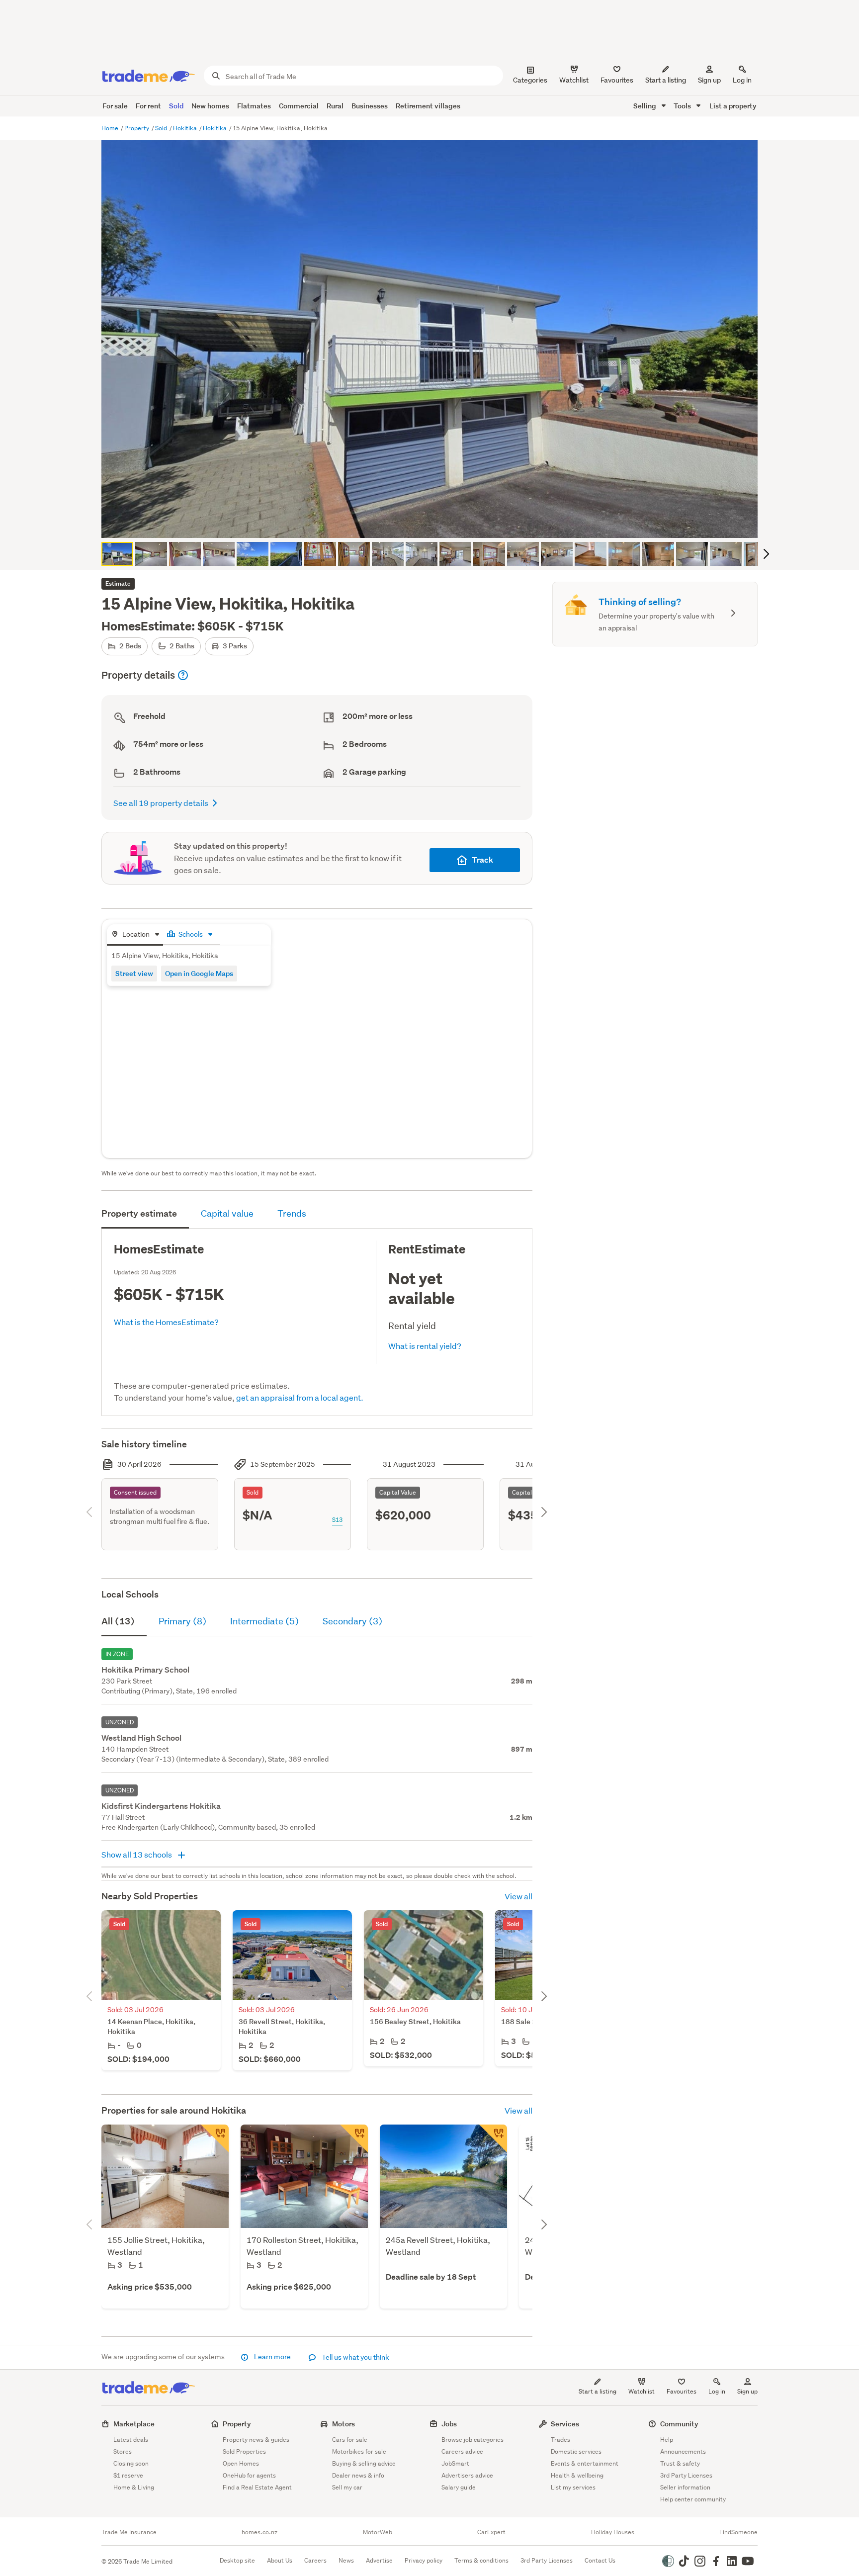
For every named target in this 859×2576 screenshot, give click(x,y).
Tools (683, 106)
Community (679, 2424)
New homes (210, 106)
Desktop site (237, 2560)
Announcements (683, 2451)
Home (111, 128)
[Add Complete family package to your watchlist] (215, 2138)
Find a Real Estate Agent (257, 2487)
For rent (148, 106)
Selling (645, 106)
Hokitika (186, 128)
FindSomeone (738, 2532)
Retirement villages (428, 106)
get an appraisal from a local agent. (300, 1397)
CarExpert (491, 2532)
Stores (123, 2451)
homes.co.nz (259, 2532)
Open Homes (241, 2463)
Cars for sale (350, 2440)
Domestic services (576, 2451)
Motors (344, 2424)
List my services (573, 2487)
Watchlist (642, 2391)
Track (482, 860)
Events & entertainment (585, 2463)
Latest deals (131, 2440)
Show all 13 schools (137, 1854)
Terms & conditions (481, 2560)
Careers (315, 2560)
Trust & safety (680, 2463)
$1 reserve (128, 2475)
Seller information (685, 2487)
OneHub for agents (249, 2475)
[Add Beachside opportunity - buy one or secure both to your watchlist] (493, 2138)
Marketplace (134, 2424)
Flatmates (254, 106)
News (346, 2560)
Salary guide (459, 2487)
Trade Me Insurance (129, 2532)
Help (667, 2440)
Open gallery (435, 522)
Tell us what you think (355, 2357)
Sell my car (347, 2487)
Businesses (370, 106)
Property (137, 128)
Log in (742, 80)
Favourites (682, 2391)
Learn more (272, 2357)
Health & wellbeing (577, 2475)
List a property (733, 106)
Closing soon (131, 2463)
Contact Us (600, 2560)
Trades (560, 2440)
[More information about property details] (183, 675)
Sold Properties (244, 2451)
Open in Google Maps (199, 973)
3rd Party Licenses (686, 2475)
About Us (280, 2560)
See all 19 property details (161, 803)
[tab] (135, 935)
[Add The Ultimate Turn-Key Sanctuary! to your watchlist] (354, 2138)
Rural (335, 106)
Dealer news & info (358, 2475)
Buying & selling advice (364, 2463)
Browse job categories (472, 2440)
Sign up (709, 80)
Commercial (299, 106)
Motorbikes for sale (359, 2451)
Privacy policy (424, 2560)
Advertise (379, 2560)
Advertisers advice (467, 2475)
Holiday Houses (613, 2532)
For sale (115, 106)
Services (565, 2424)
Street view (134, 973)
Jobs (449, 2424)
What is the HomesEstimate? (166, 1322)
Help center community (693, 2499)
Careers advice (462, 2451)
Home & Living (134, 2487)
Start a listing (598, 2391)
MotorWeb (378, 2532)
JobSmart (455, 2463)
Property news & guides (256, 2440)
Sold (176, 106)
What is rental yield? (425, 1346)
